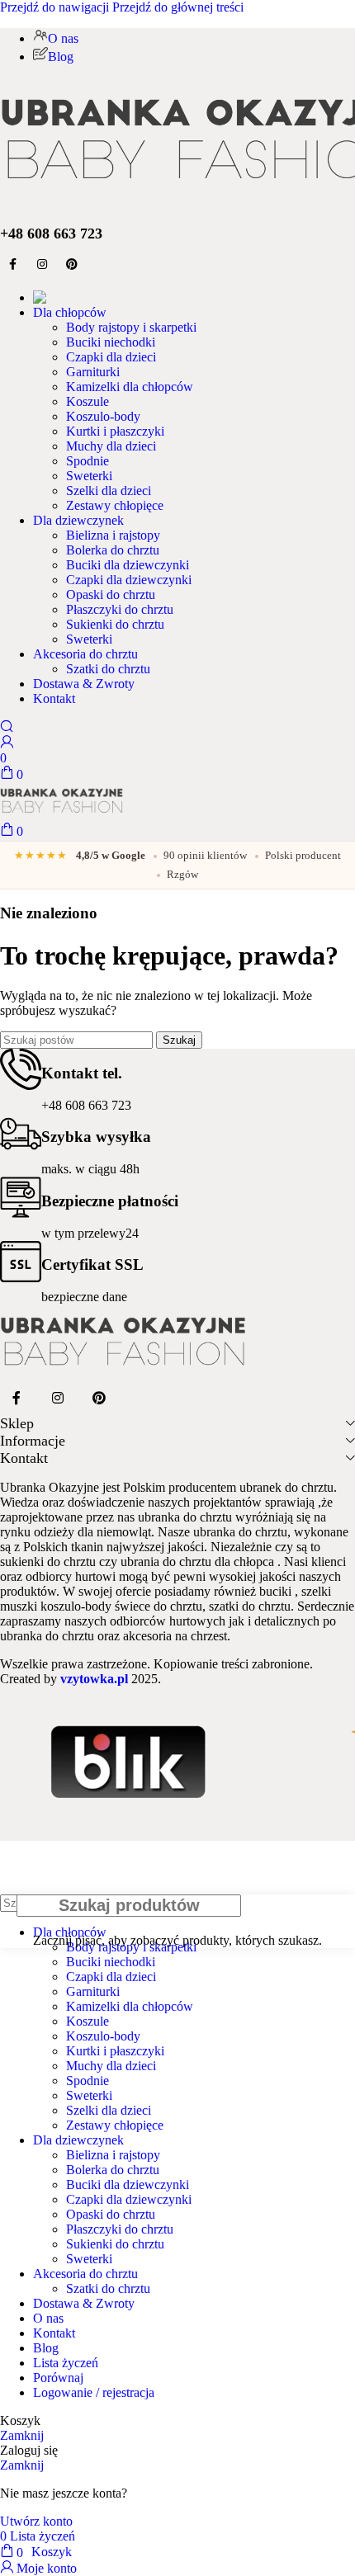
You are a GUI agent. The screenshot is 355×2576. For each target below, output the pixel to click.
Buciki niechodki (111, 342)
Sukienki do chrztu (115, 624)
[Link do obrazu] (124, 1374)
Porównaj (58, 2378)
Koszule (88, 401)
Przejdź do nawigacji (56, 7)
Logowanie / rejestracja (94, 2392)
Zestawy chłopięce (115, 505)
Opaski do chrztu (111, 594)
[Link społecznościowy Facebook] (12, 265)
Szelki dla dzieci (109, 491)
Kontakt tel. (82, 1073)
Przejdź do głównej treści (178, 7)
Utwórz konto (36, 2521)
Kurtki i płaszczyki (115, 431)
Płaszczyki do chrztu (120, 609)
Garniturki (93, 372)
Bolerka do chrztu (113, 550)
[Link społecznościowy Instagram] (42, 265)
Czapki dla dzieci (111, 357)
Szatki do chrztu (108, 669)
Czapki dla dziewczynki (129, 580)
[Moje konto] (7, 743)
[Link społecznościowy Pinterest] (72, 265)
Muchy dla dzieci (111, 446)
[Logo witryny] (62, 815)
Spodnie (88, 461)
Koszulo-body (103, 416)
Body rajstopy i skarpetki (131, 327)
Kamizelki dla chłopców (130, 387)
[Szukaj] (7, 727)
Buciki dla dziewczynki (128, 565)
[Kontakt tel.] (21, 1069)
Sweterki (89, 476)
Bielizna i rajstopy (113, 535)
